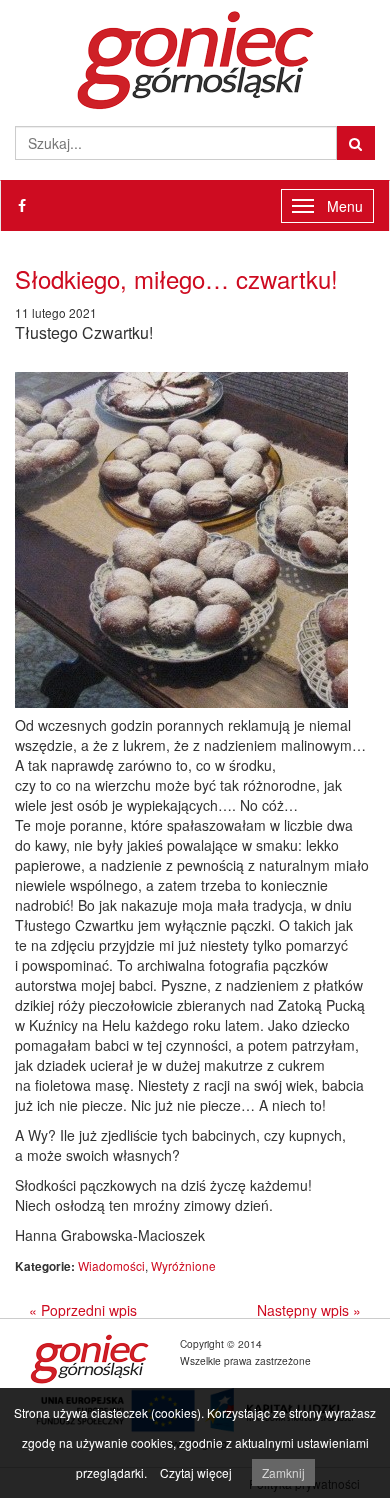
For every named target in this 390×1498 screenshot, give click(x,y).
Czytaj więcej (196, 1472)
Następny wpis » (309, 1310)
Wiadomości (111, 1265)
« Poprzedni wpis (83, 1310)
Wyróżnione (183, 1265)
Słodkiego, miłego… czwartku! (176, 278)
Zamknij (283, 1472)
